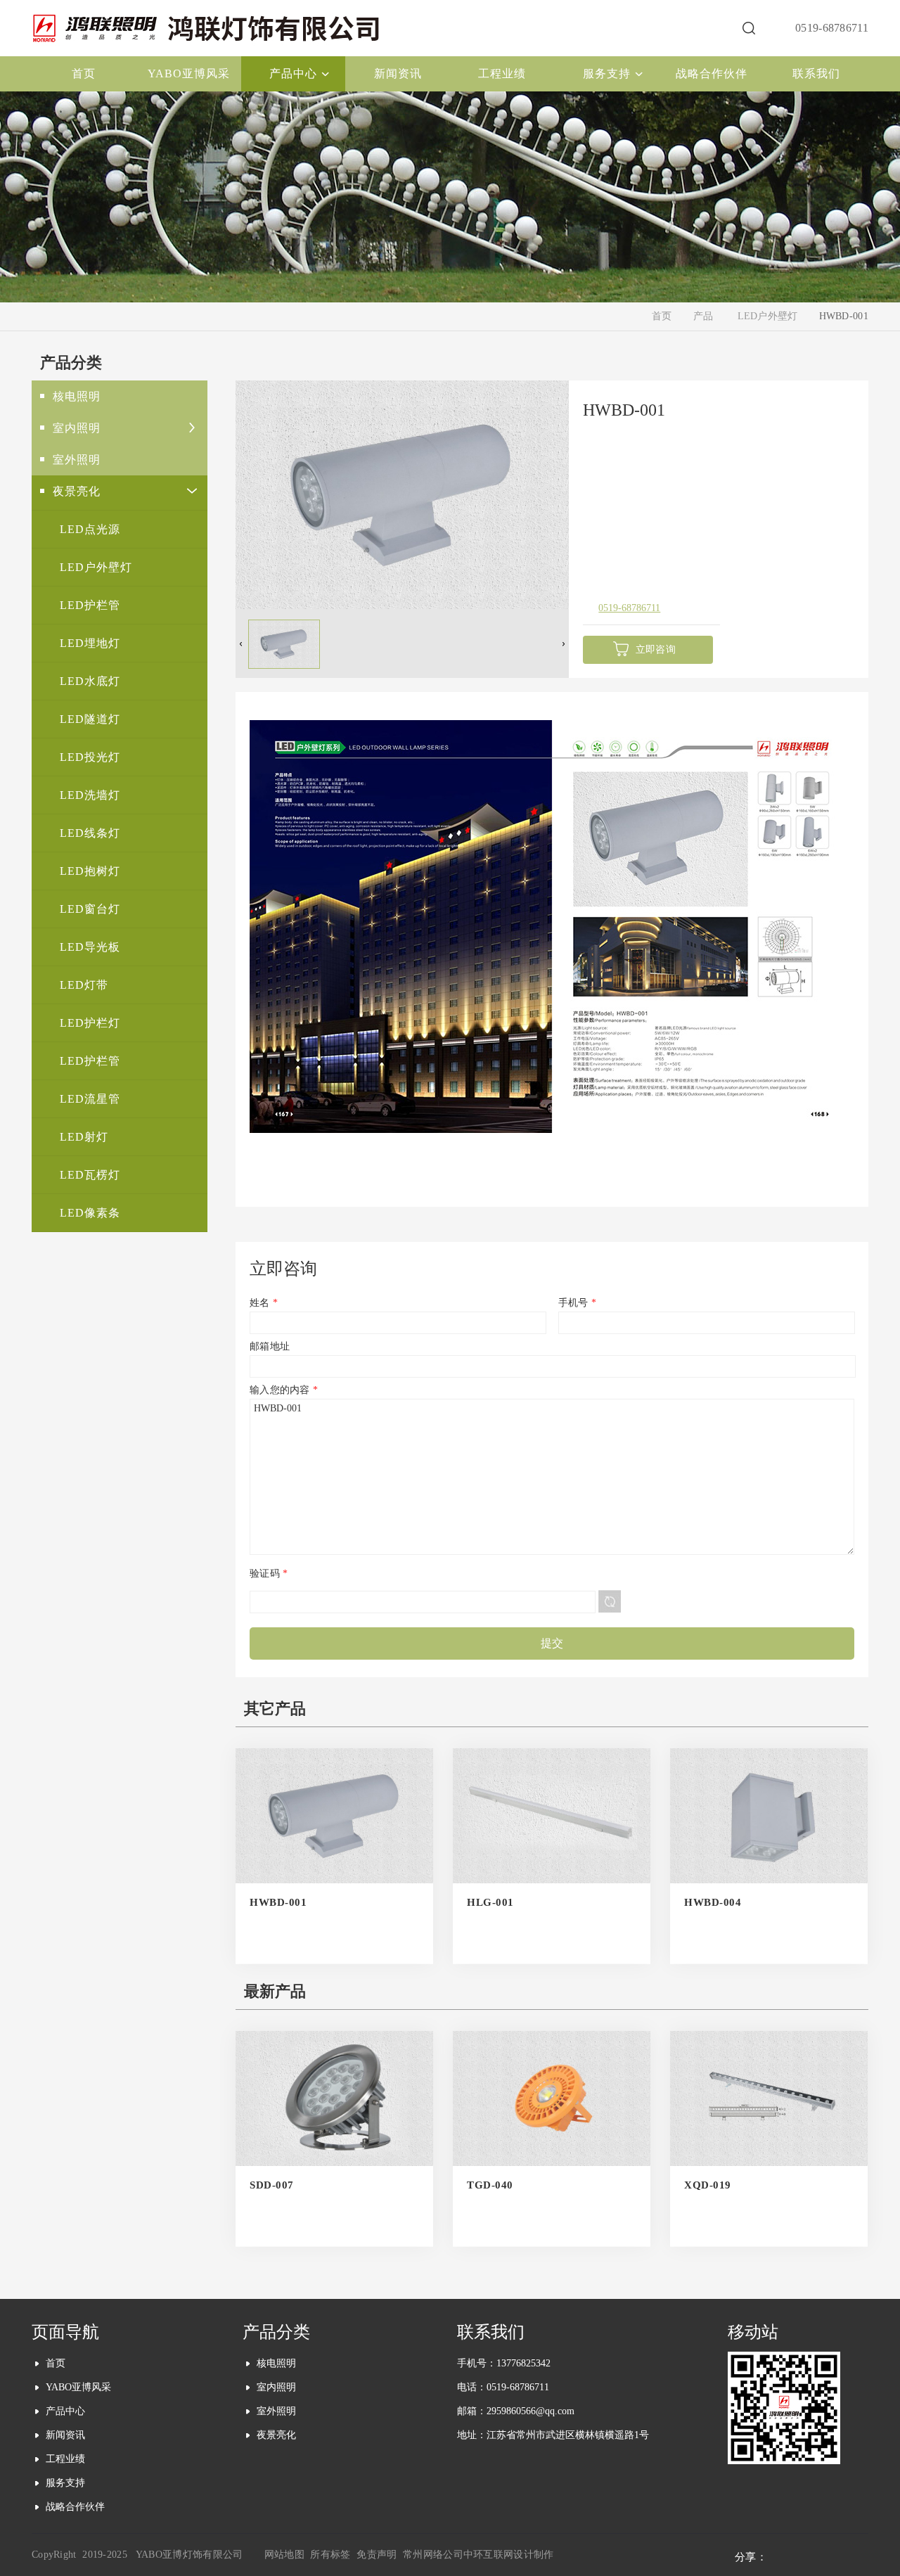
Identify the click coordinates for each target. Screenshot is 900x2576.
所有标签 (330, 2555)
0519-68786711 (629, 608)
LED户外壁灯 (768, 316)
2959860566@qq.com (531, 2411)
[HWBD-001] (402, 605)
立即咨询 (656, 649)
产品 (703, 316)
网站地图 (284, 2555)
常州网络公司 (433, 2555)
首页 (662, 316)
